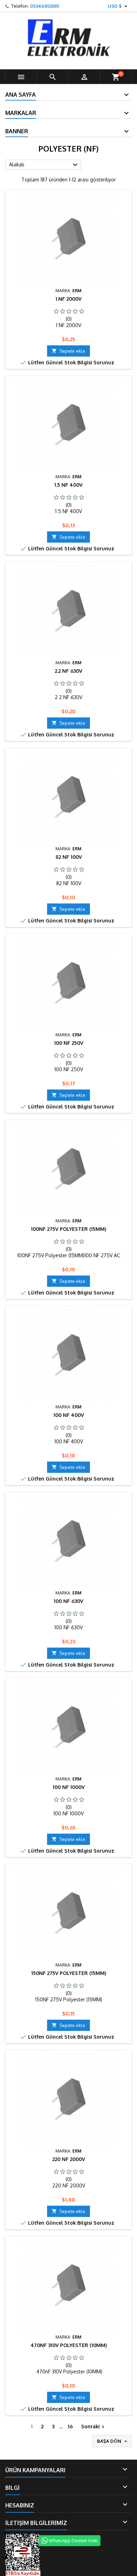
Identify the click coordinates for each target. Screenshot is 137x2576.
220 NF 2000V (69, 2159)
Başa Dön (113, 2441)
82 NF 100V (69, 857)
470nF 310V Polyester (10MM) (69, 2345)
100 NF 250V (69, 1043)
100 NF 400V (69, 1415)
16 (70, 2426)
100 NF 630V (68, 1601)
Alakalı (44, 165)
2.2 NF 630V (68, 671)
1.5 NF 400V (68, 485)
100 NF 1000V (69, 1787)
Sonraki (94, 2427)
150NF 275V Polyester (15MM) (69, 1973)
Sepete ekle (68, 351)
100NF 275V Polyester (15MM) (68, 1229)
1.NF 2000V (68, 299)
